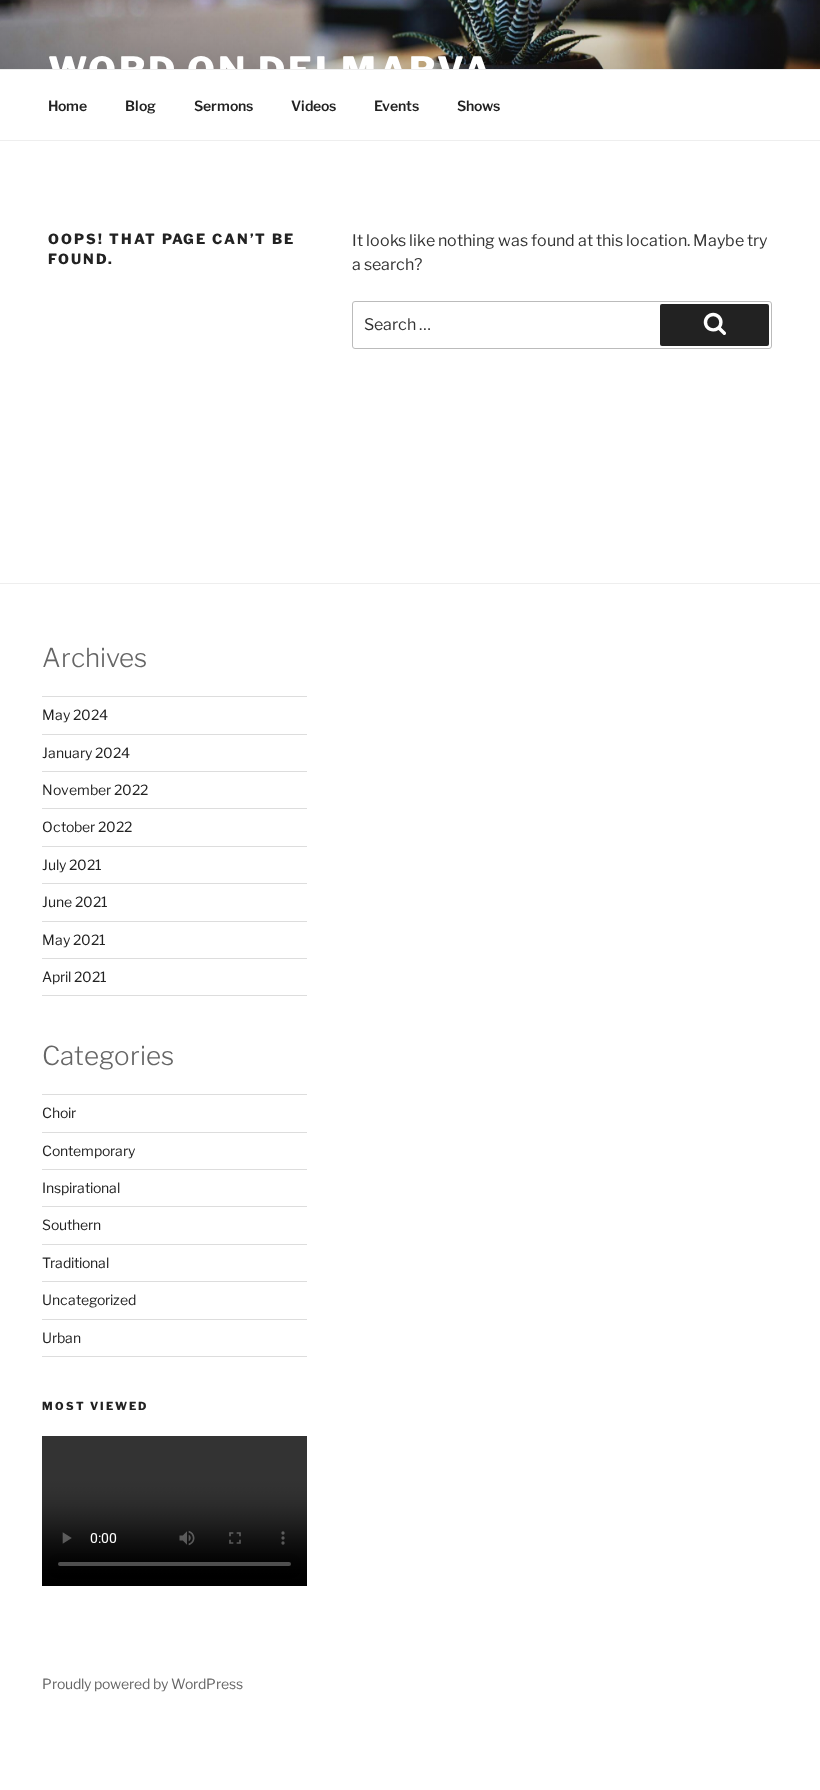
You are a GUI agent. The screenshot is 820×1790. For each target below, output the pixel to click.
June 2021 (75, 901)
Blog (140, 105)
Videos (313, 105)
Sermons (223, 105)
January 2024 (86, 752)
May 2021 (74, 939)
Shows (478, 105)
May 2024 (75, 714)
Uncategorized (89, 1299)
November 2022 (95, 789)
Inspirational (81, 1187)
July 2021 (72, 864)
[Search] (714, 325)
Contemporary (88, 1150)
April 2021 (74, 976)
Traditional (75, 1262)
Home (67, 105)
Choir (59, 1112)
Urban (61, 1337)
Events (396, 105)
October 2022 (87, 826)
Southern (71, 1224)
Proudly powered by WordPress (142, 1683)
